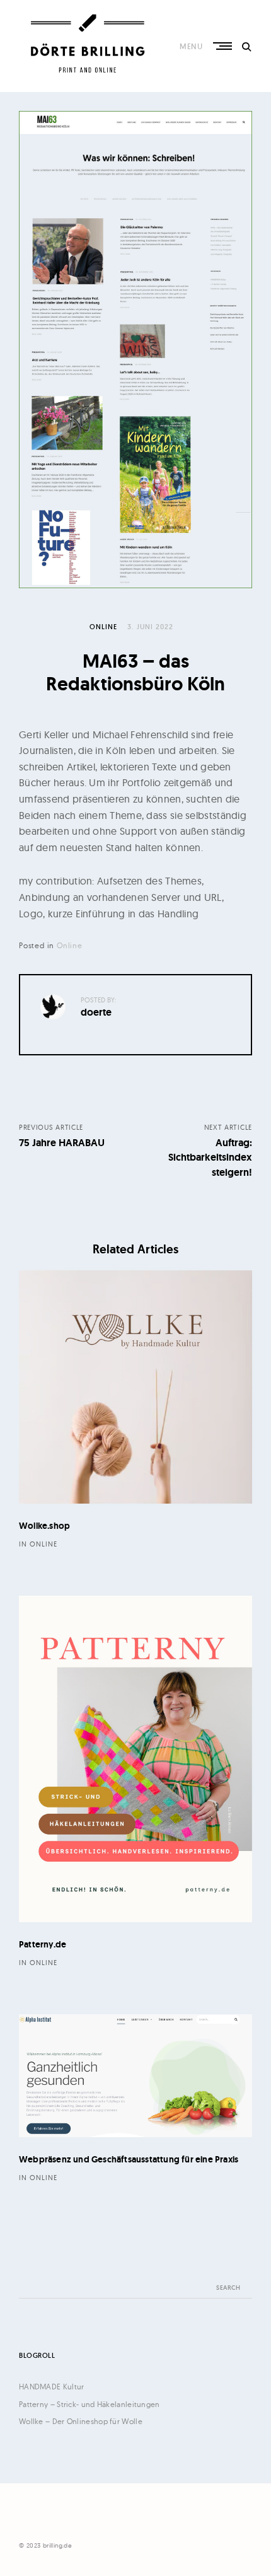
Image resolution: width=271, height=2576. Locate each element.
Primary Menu (224, 46)
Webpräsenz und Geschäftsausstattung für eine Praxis (129, 2159)
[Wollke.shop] (135, 1387)
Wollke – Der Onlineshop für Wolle (81, 2421)
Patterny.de (43, 1944)
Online (103, 627)
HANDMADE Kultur (52, 2387)
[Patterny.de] (135, 1759)
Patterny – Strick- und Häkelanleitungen (89, 2404)
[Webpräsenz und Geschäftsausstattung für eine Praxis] (135, 2076)
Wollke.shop (44, 1526)
